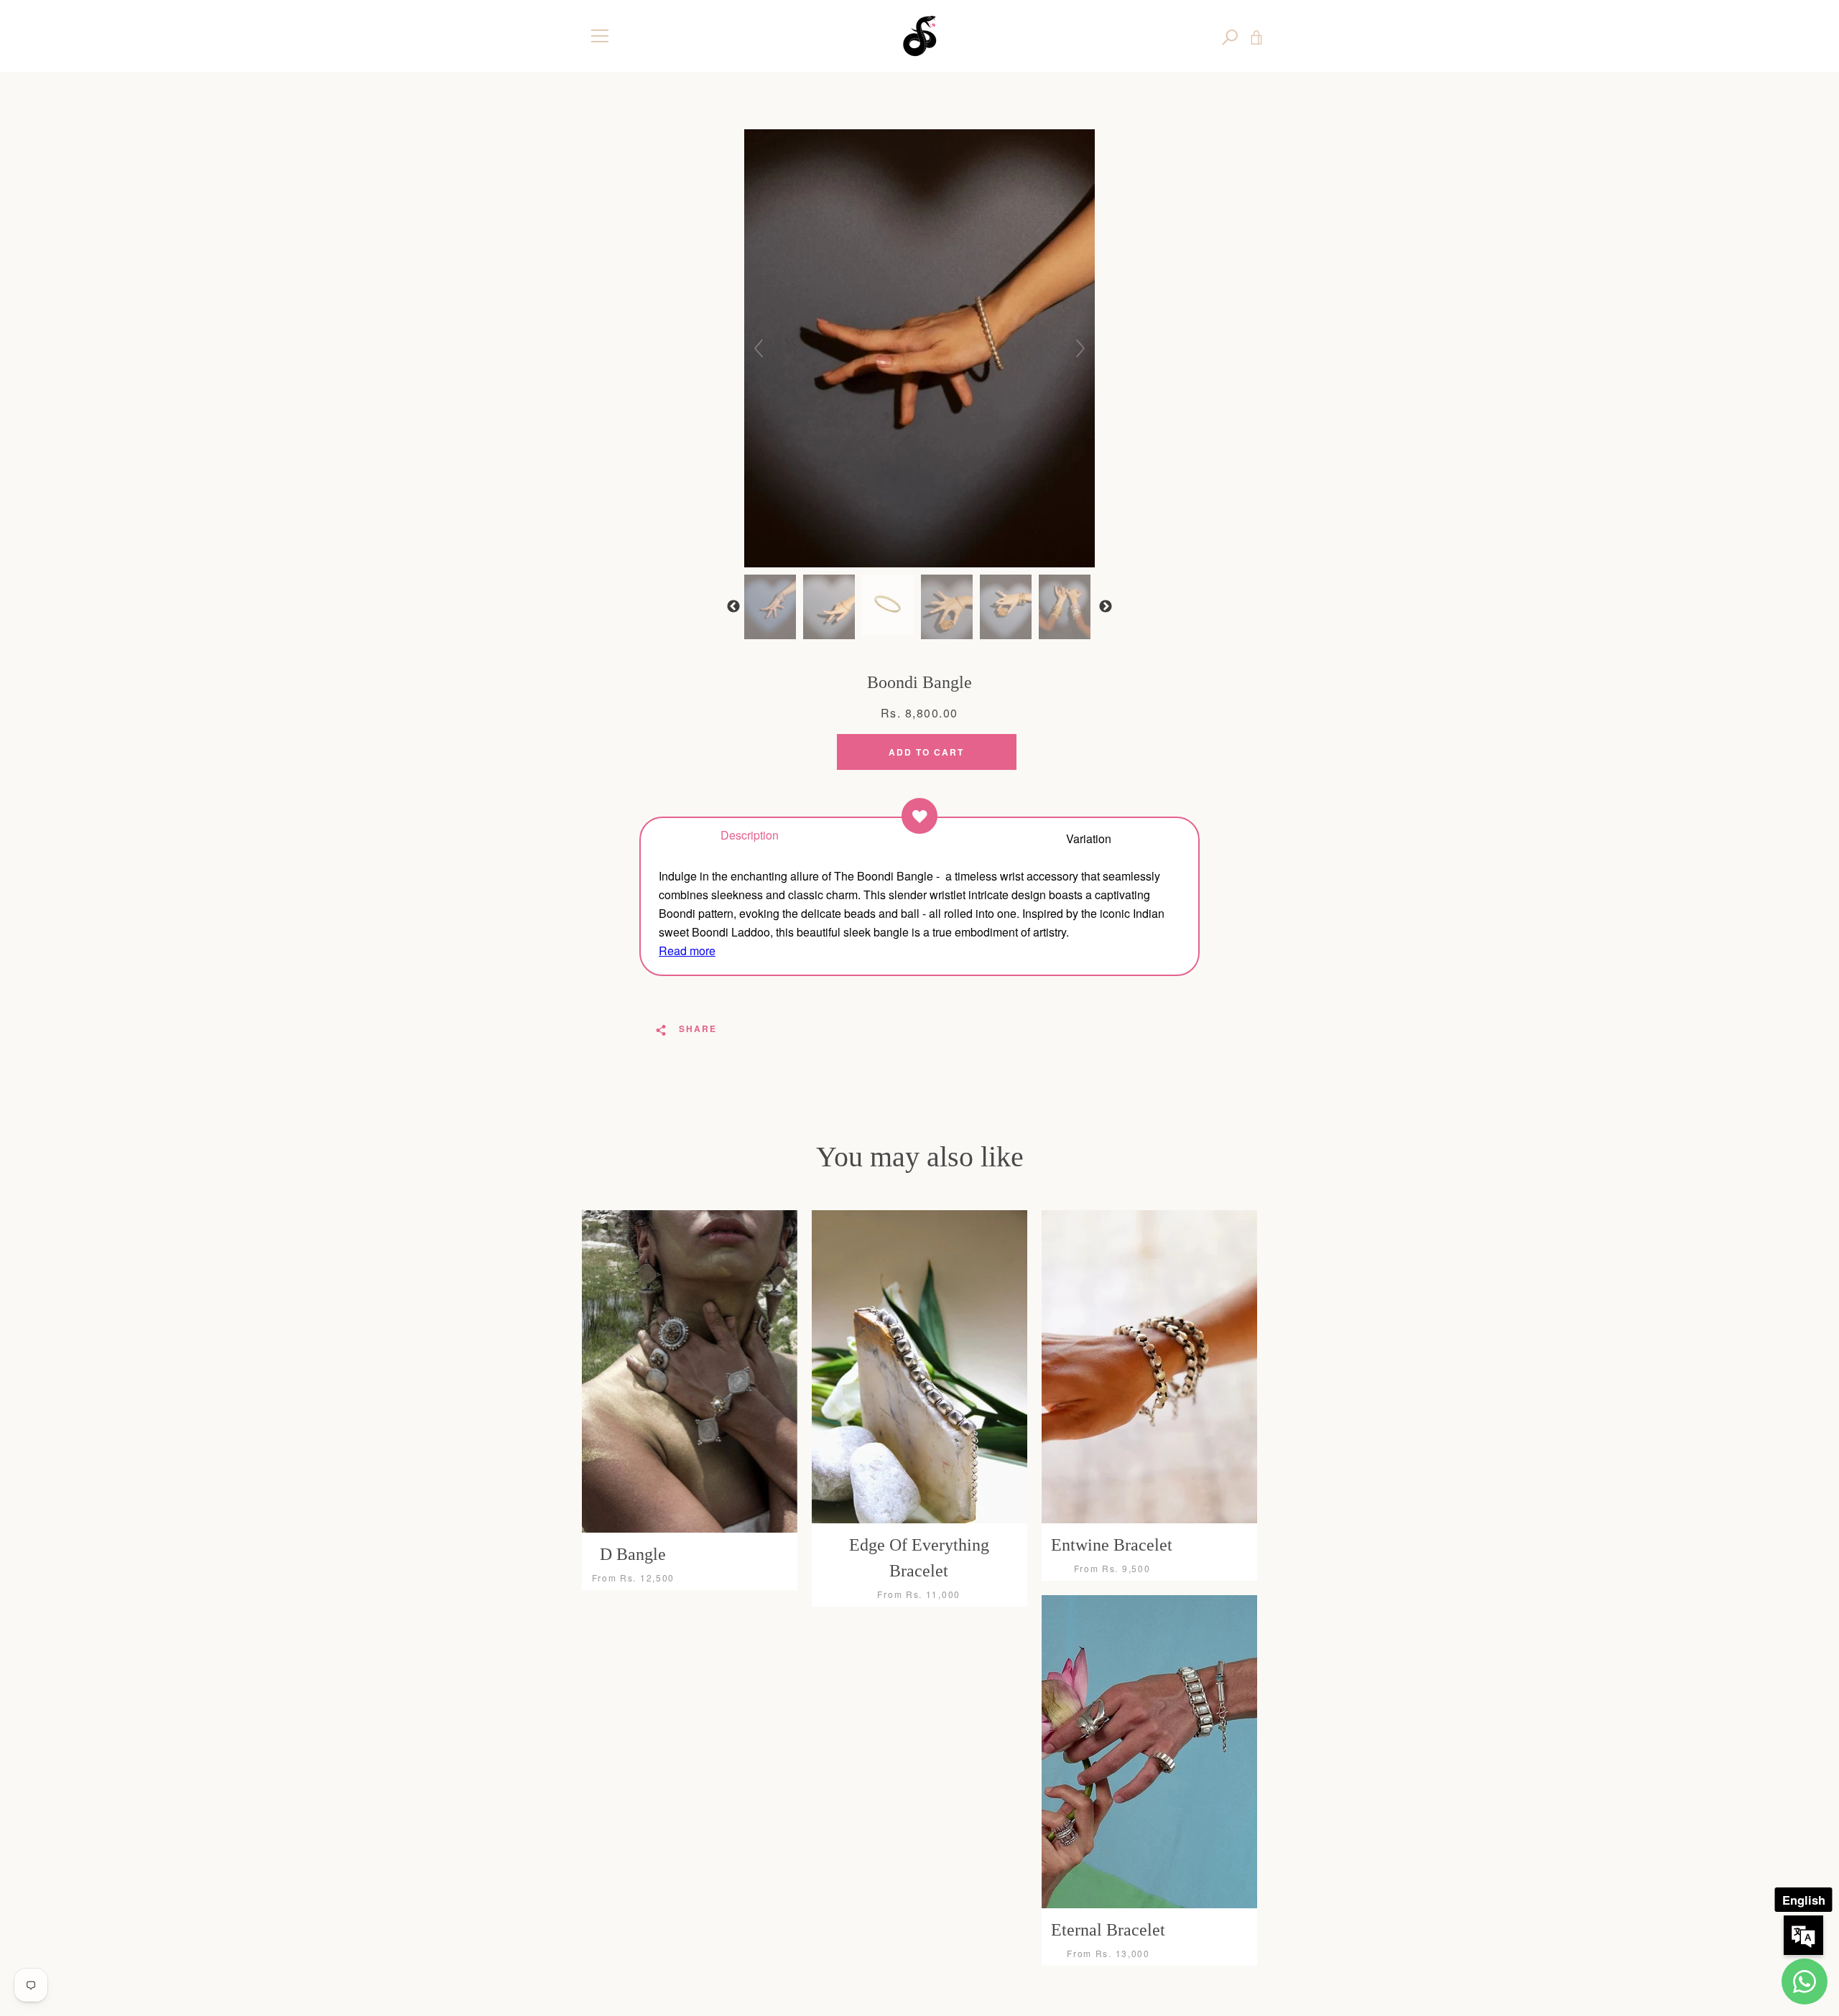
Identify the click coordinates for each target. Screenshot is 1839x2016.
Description (750, 834)
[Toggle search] (1230, 36)
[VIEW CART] (1256, 36)
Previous (733, 607)
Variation (1089, 838)
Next (1106, 607)
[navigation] (600, 36)
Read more (687, 951)
